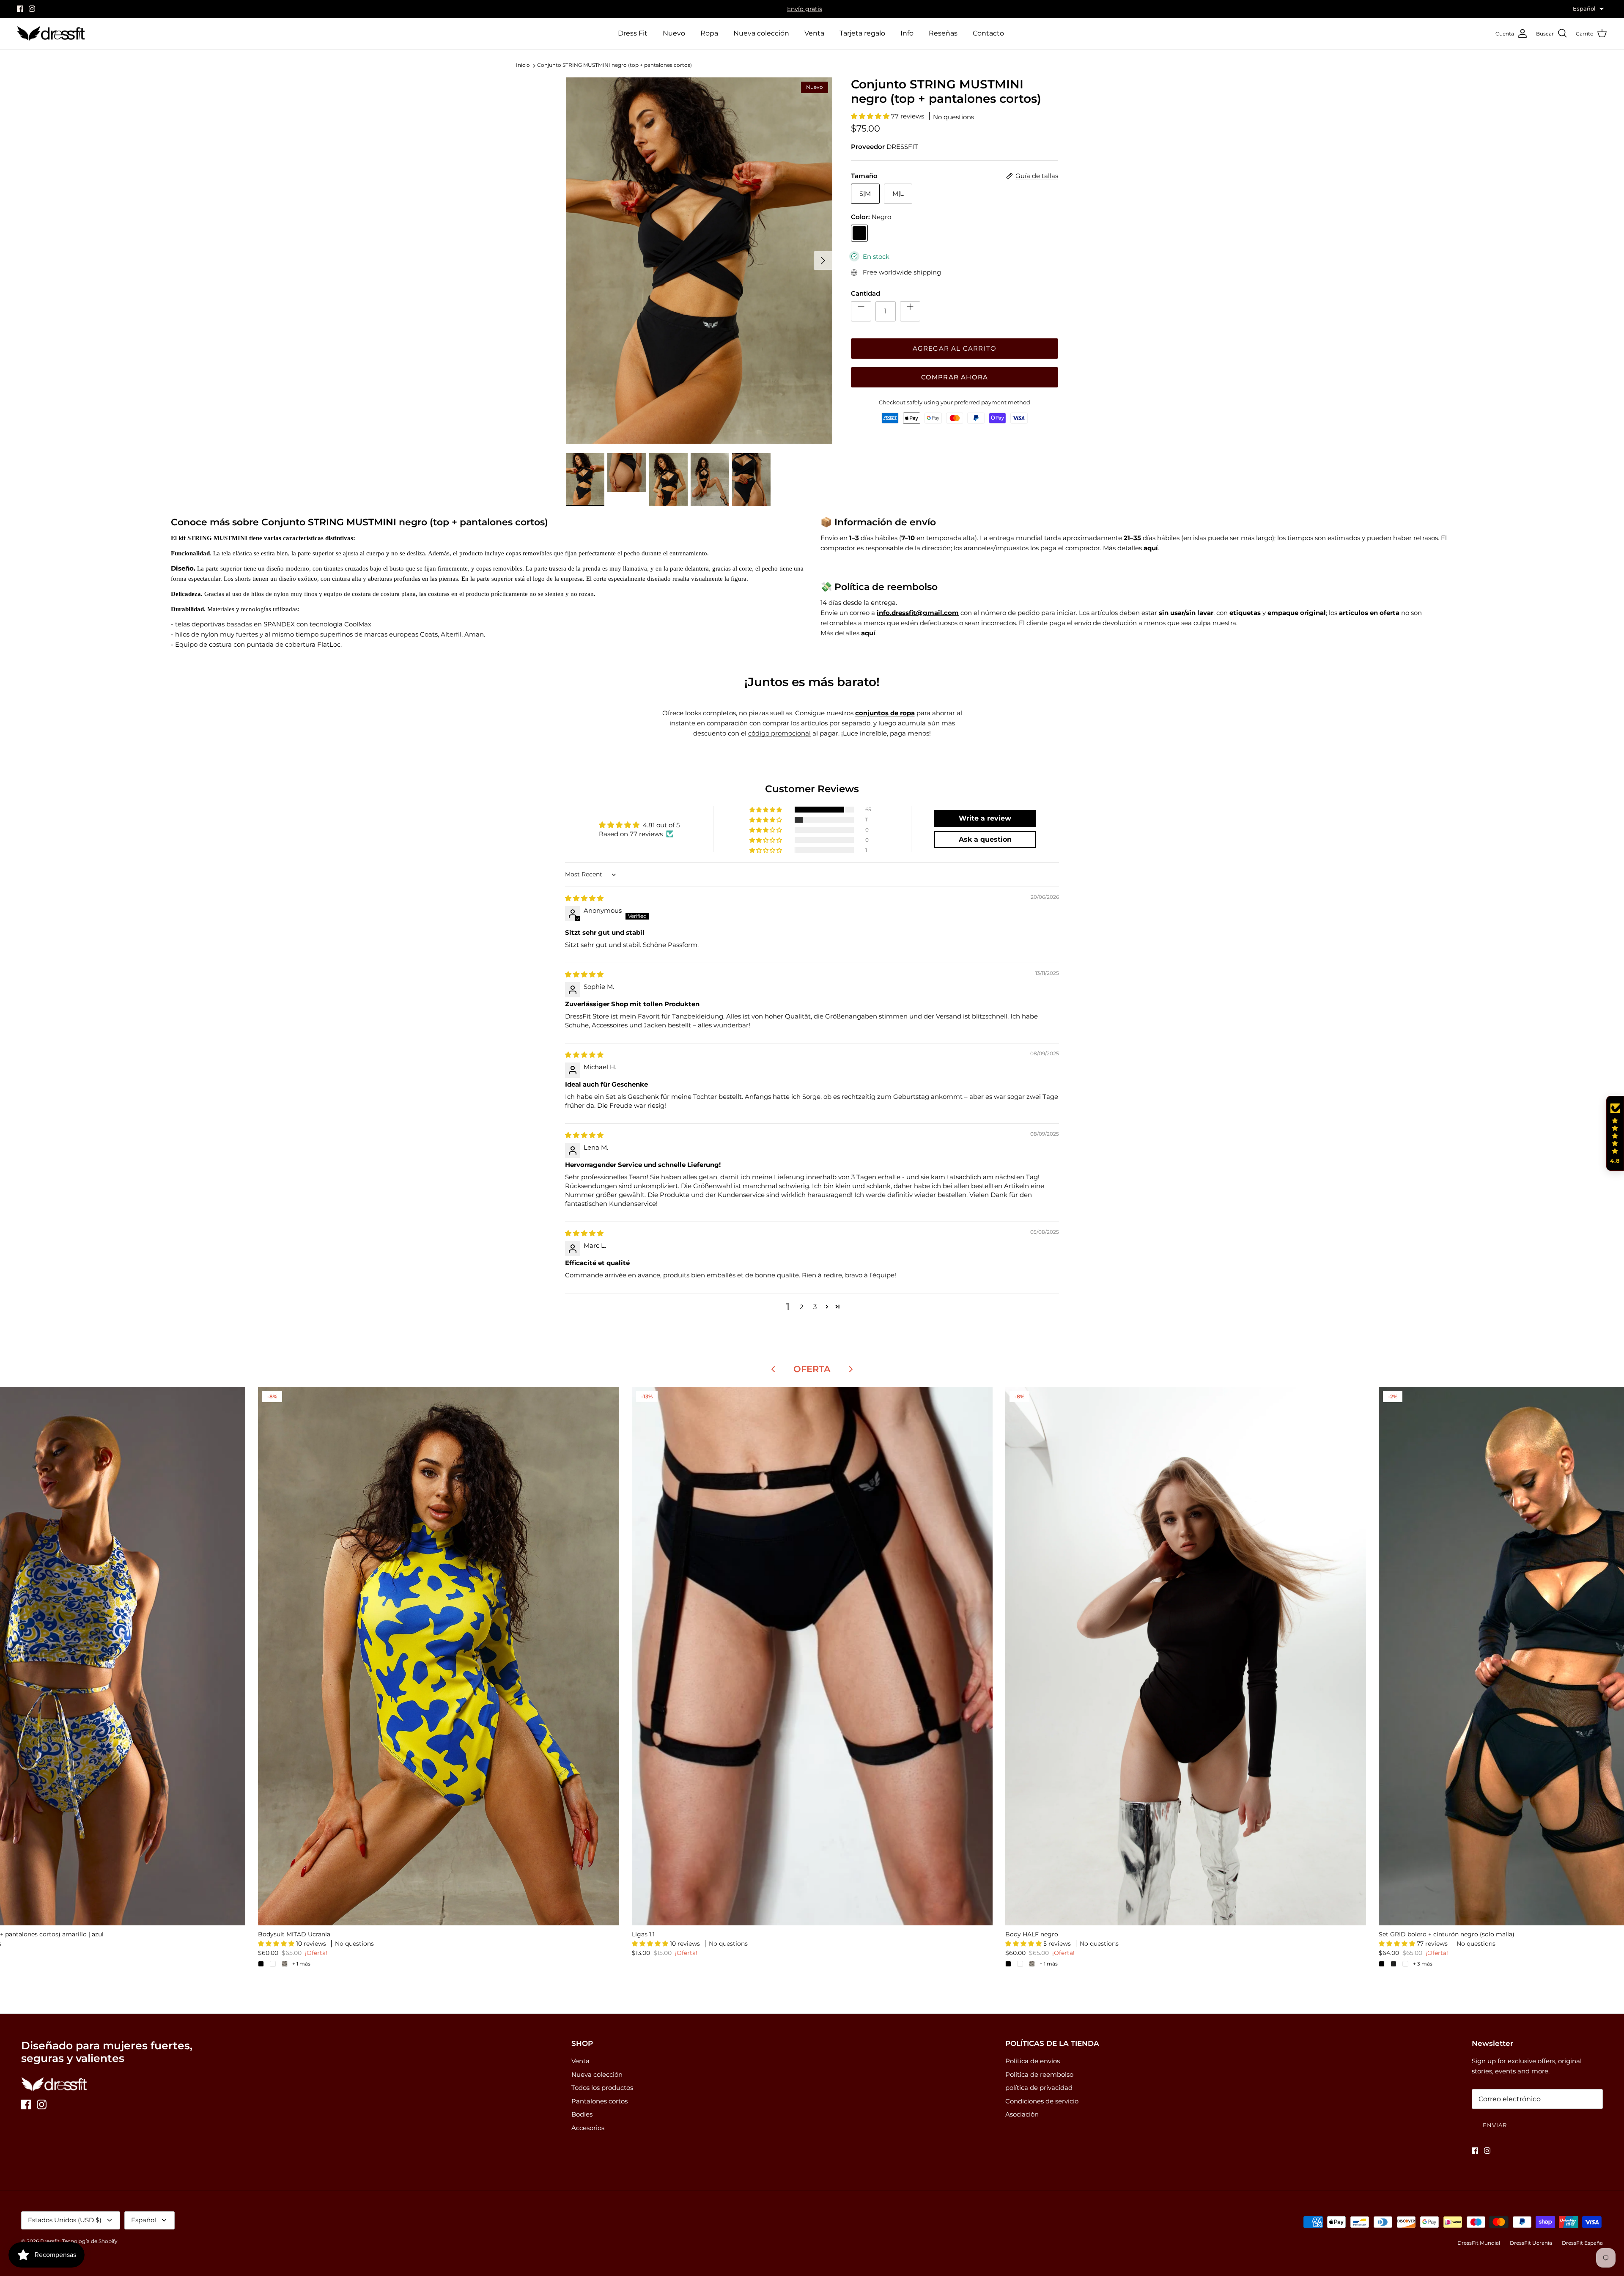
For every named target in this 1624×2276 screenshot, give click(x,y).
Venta (814, 33)
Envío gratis (805, 9)
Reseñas (943, 33)
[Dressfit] (51, 34)
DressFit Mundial (1479, 2243)
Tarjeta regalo (862, 33)
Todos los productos (602, 2088)
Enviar (1495, 2125)
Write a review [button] (985, 818)
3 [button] (815, 1307)
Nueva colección (761, 33)
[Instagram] (32, 9)
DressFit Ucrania (1531, 2243)
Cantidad (865, 293)
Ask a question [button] (985, 839)
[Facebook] (20, 9)
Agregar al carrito (955, 348)
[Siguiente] (823, 261)
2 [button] (802, 1307)
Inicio (523, 65)
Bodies (582, 2114)
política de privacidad (1039, 2088)
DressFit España (1582, 2243)
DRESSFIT (902, 147)
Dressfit (50, 2241)
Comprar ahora (955, 377)
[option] (699, 261)
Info (907, 33)
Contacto (988, 33)
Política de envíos (1033, 2061)
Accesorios (588, 2128)
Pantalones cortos (599, 2101)
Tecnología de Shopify (90, 2241)
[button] (871, 116)
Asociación (1022, 2114)
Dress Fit (633, 33)
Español (144, 2220)
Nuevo (674, 33)
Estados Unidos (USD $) (65, 2220)
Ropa (709, 33)
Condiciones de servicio (1042, 2101)
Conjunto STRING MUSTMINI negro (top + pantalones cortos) (614, 65)
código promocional (779, 733)
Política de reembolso (1039, 2074)
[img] (584, 898)
